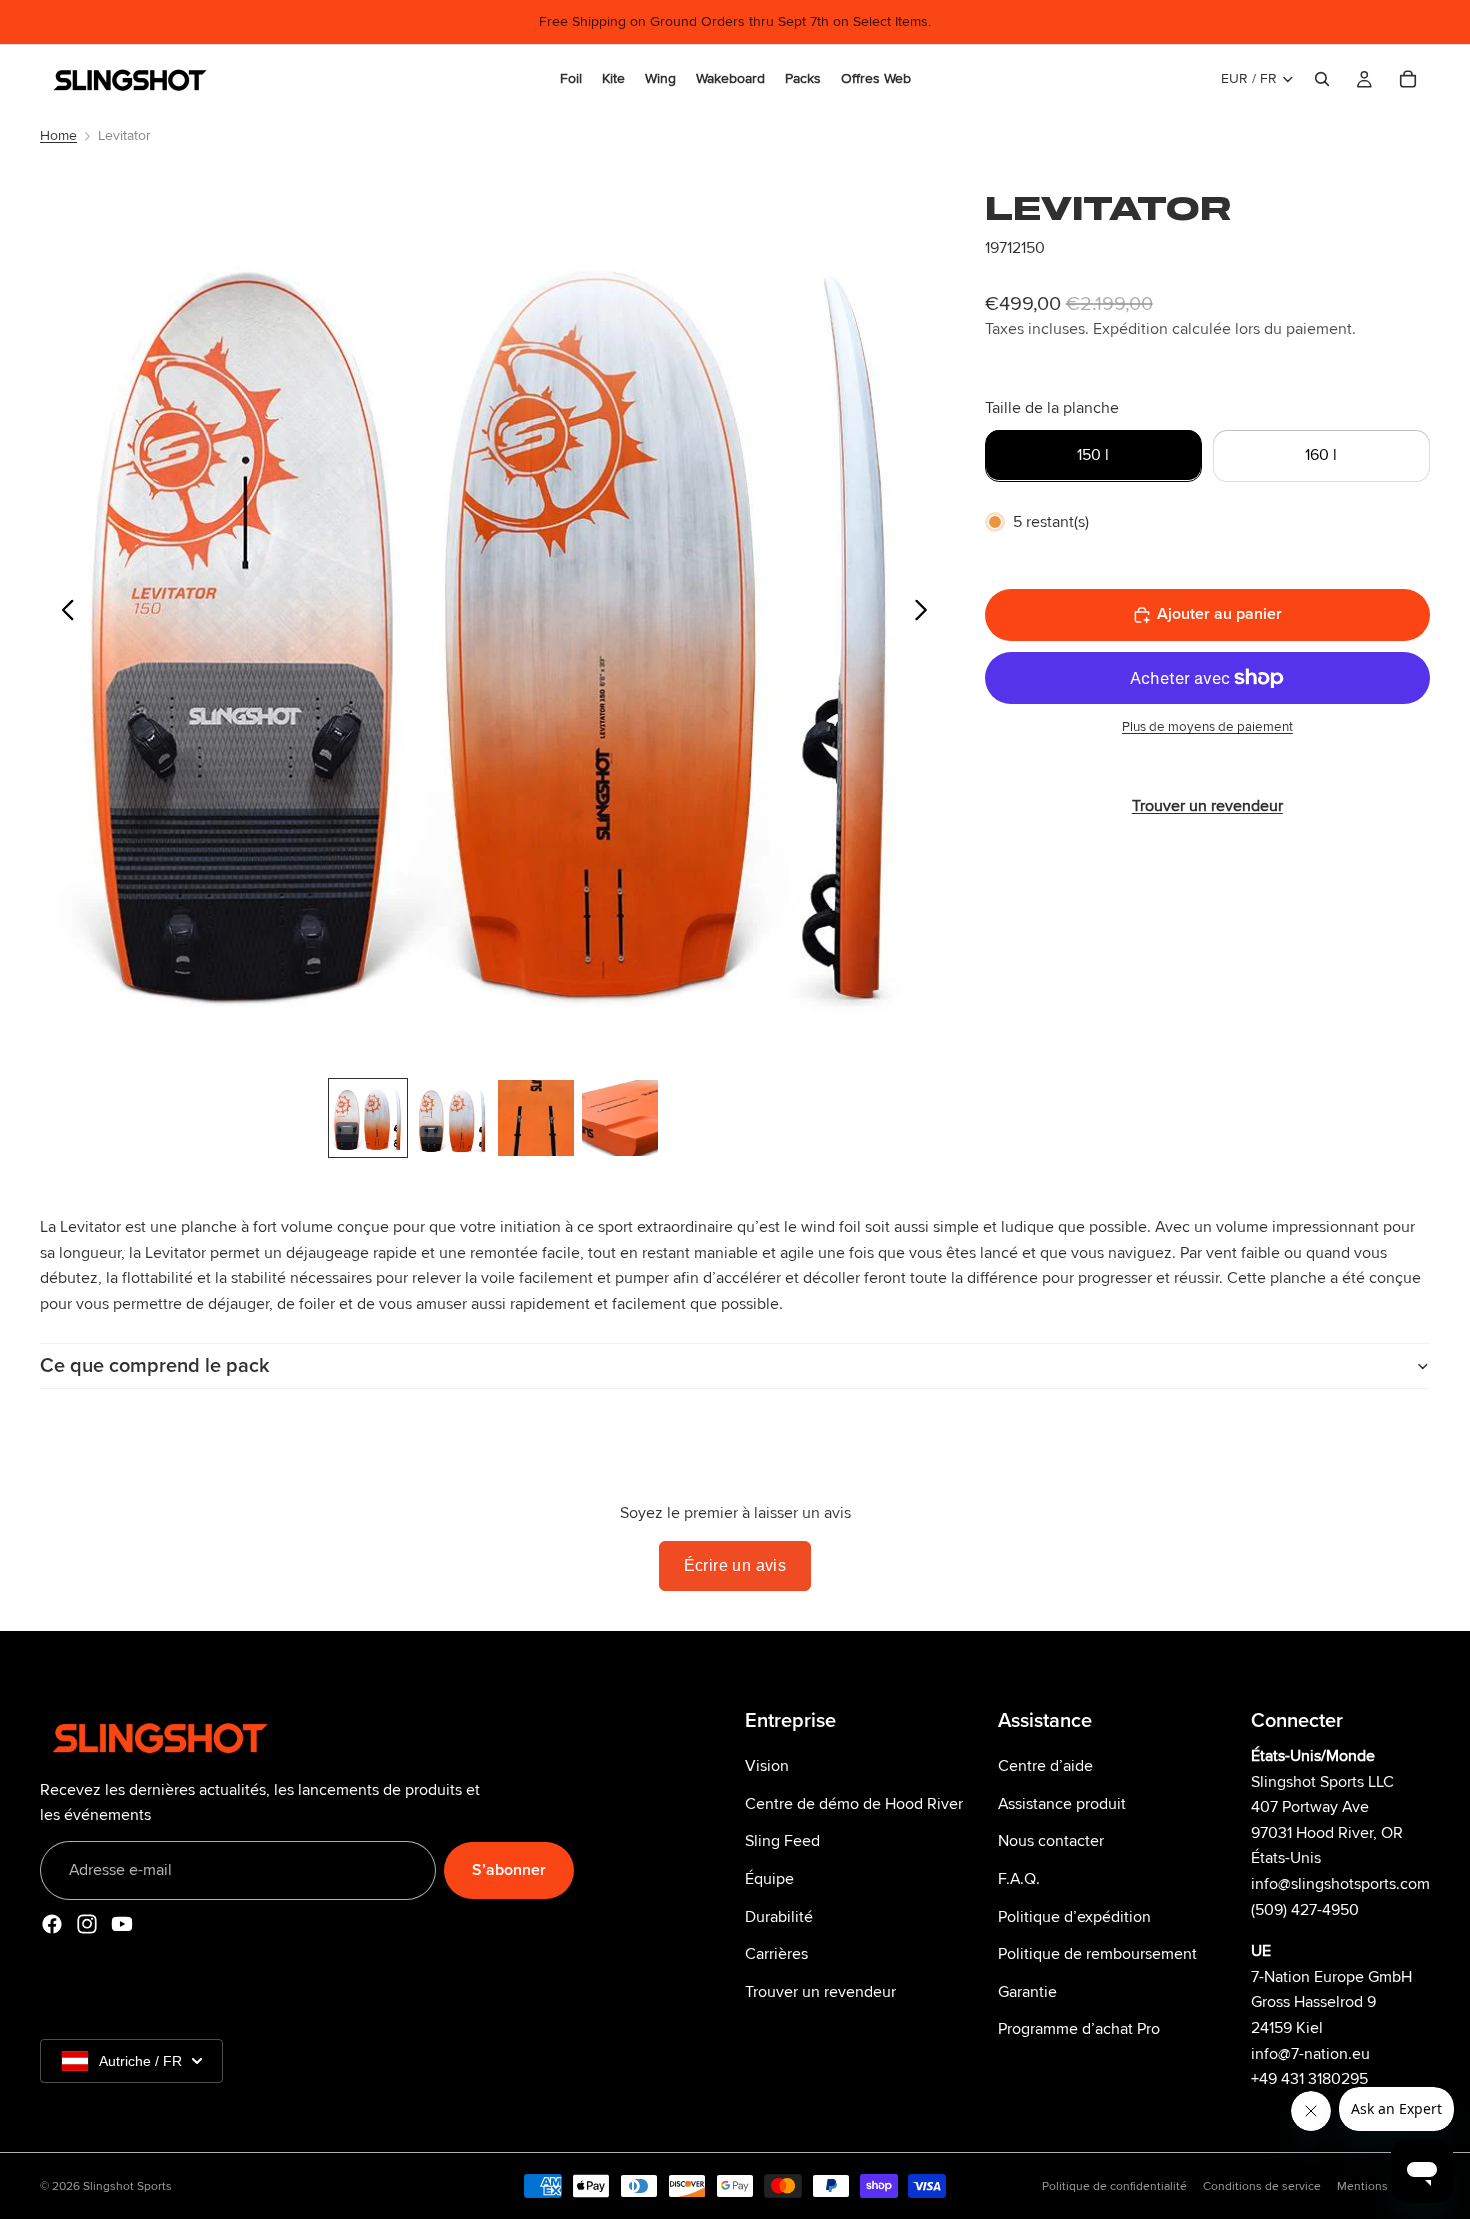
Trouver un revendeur (820, 1991)
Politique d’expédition (1074, 1916)
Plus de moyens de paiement (1207, 727)
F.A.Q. (1019, 1879)
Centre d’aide (1045, 1766)
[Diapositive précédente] (62, 614)
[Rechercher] (1322, 79)
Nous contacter (1051, 1841)
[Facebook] (52, 1924)
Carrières (776, 1954)
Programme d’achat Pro (1079, 2029)
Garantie (1027, 1991)
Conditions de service (1262, 2186)
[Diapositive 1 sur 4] (368, 1118)
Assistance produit (1062, 1803)
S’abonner (509, 1869)
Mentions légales (1383, 2186)
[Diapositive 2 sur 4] (452, 1118)
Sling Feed (782, 1841)
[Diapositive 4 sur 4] (620, 1118)
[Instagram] (87, 1924)
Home (58, 135)
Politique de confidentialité (1114, 2186)
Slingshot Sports (127, 2186)
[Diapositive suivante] (926, 614)
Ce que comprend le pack (155, 1366)
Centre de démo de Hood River (854, 1803)
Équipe (769, 1879)
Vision (767, 1766)
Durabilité (779, 1916)
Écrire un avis (735, 1565)
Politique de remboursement (1097, 1954)
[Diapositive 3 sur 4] (536, 1118)
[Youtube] (122, 1924)
